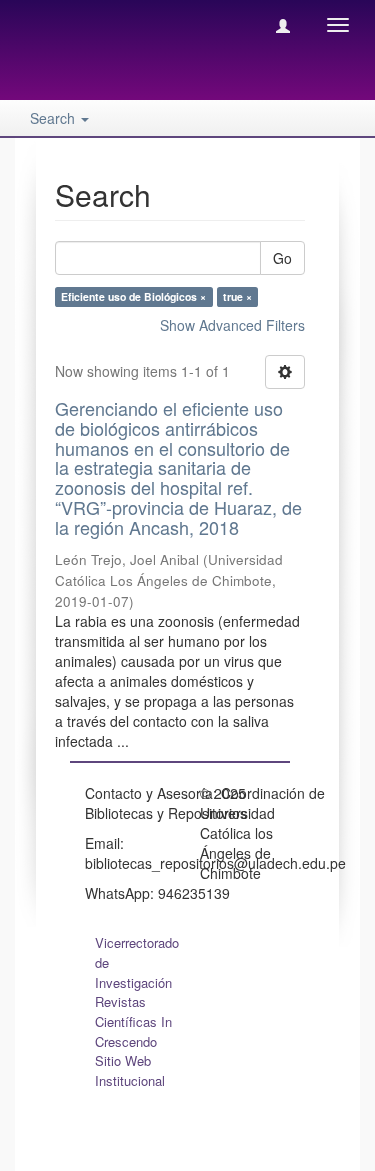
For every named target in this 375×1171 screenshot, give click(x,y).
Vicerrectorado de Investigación (137, 962)
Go (282, 258)
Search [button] (54, 118)
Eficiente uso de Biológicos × (133, 296)
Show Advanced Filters (232, 325)
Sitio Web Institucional (130, 1070)
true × (237, 296)
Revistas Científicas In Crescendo (133, 1021)
